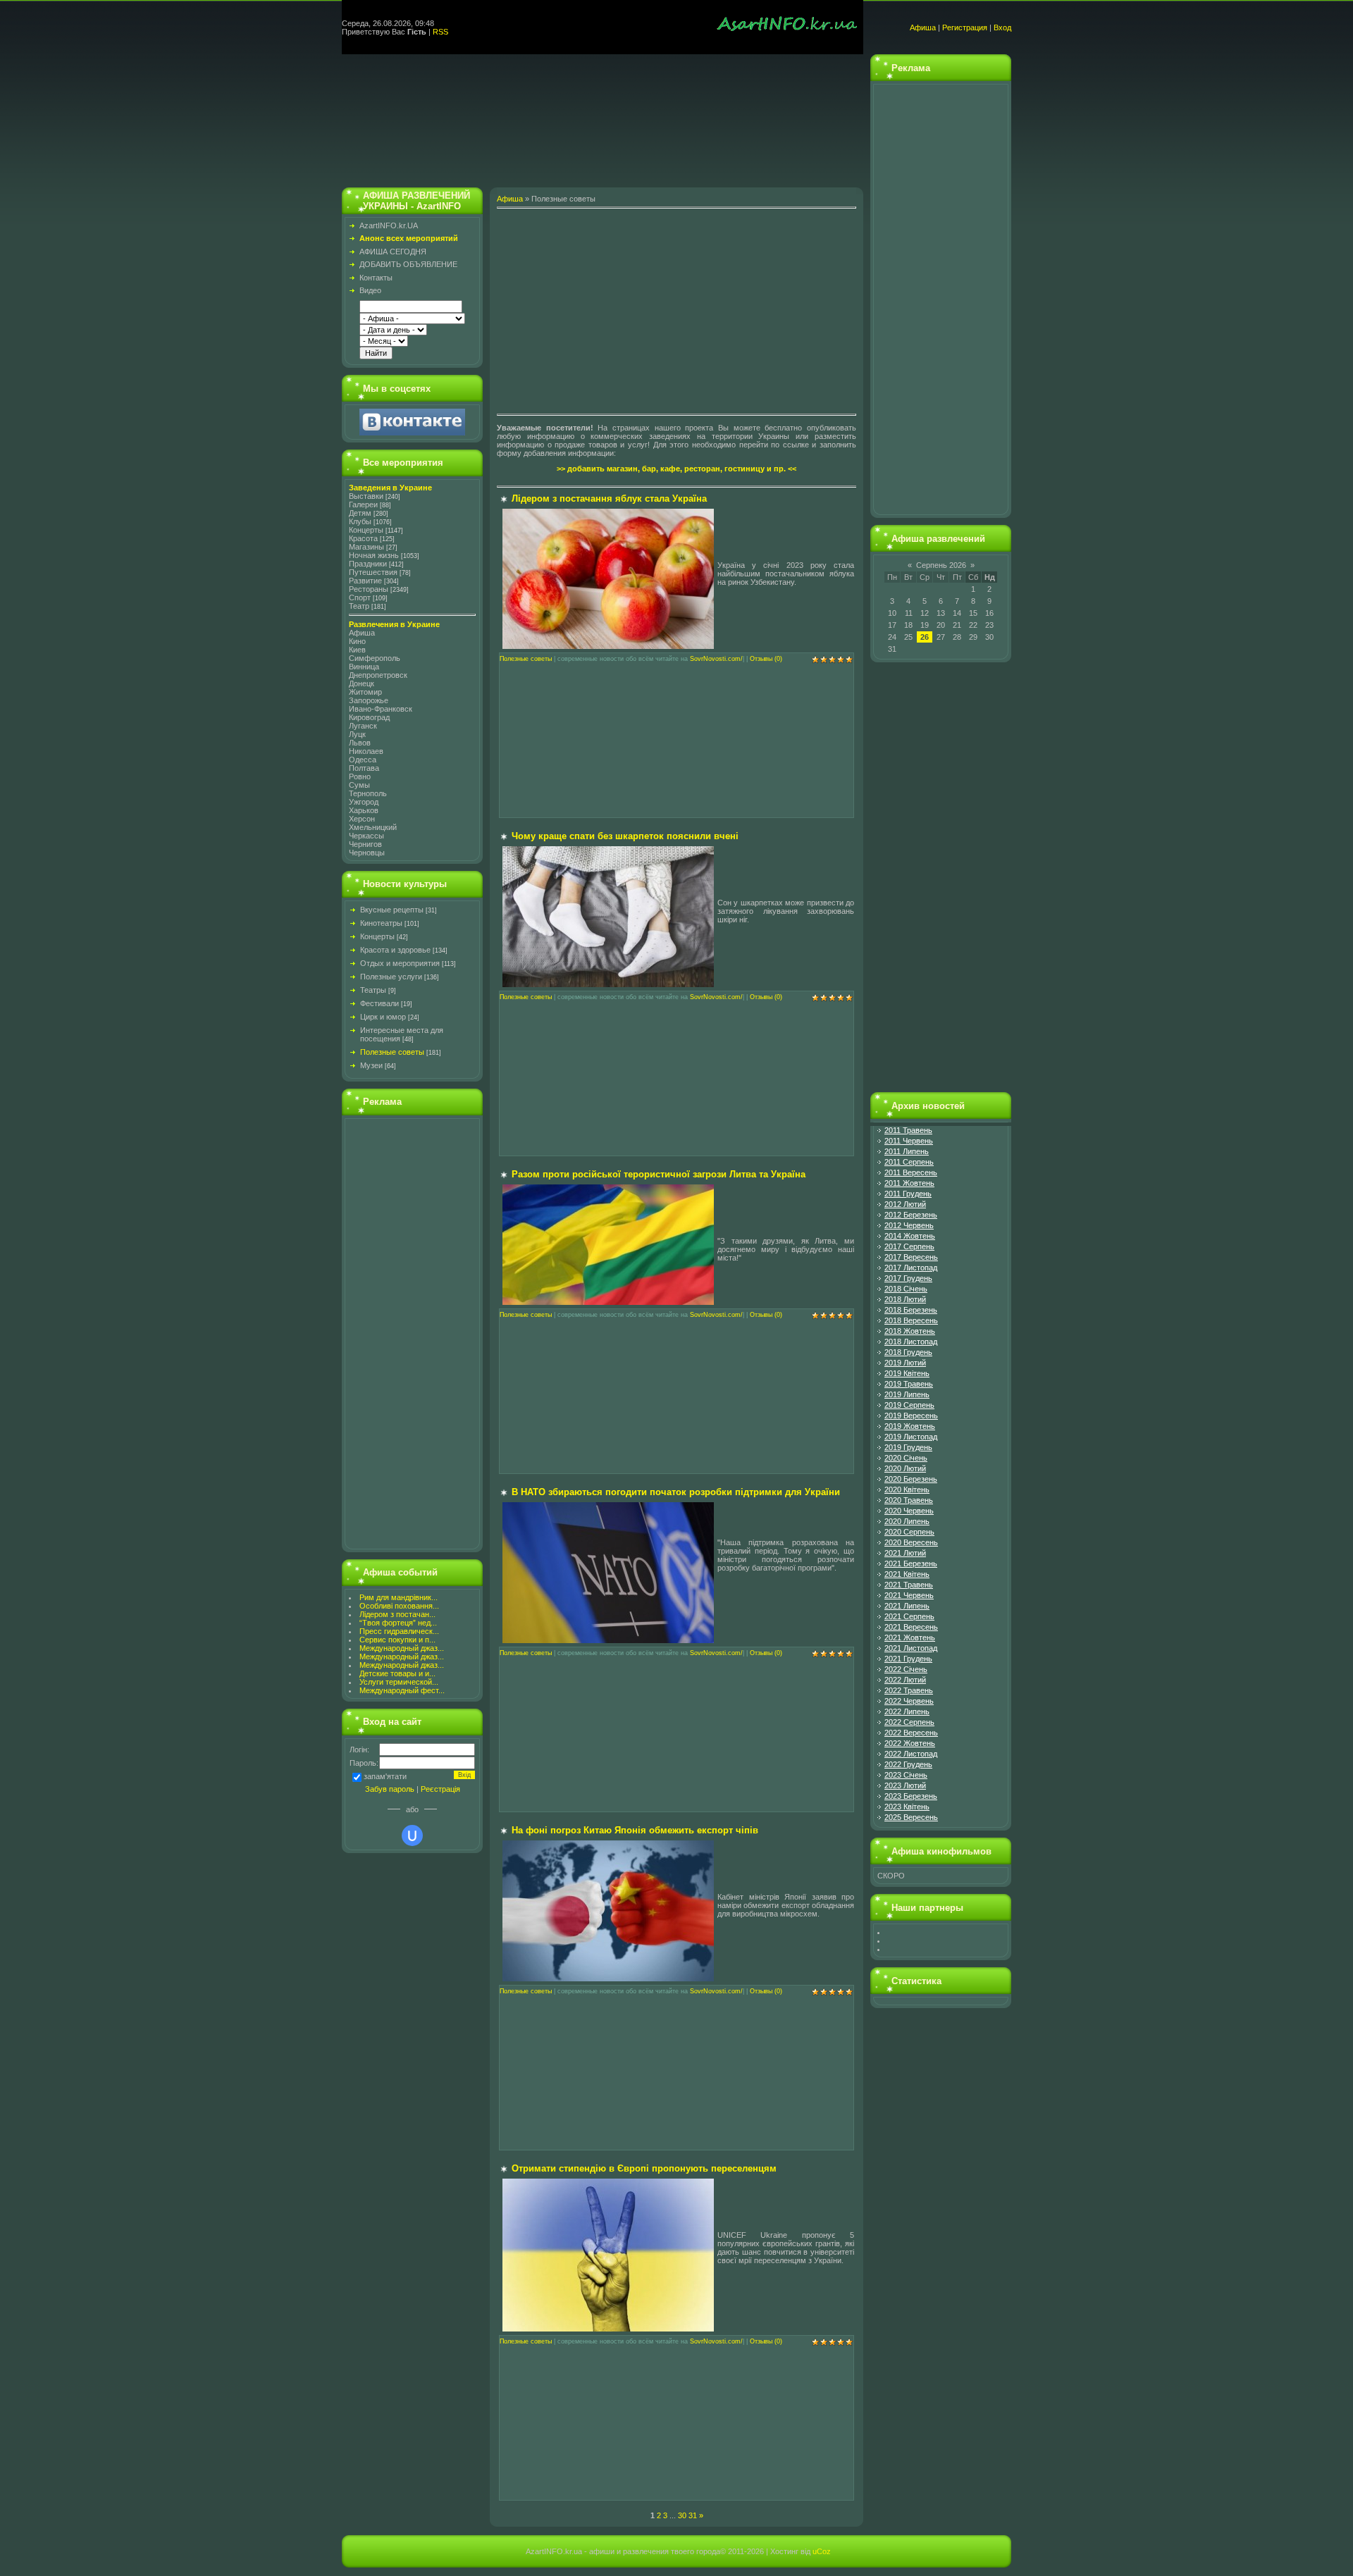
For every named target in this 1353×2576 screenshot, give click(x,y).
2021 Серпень (909, 1616)
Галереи (363, 504)
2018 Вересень (911, 1320)
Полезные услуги (391, 977)
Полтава (364, 768)
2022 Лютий (905, 1680)
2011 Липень (907, 1151)
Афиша (923, 27)
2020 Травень (909, 1500)
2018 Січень (906, 1289)
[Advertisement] (603, 117)
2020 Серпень (909, 1532)
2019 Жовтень (910, 1426)
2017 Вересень (911, 1257)
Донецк (362, 683)
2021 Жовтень (910, 1637)
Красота (363, 538)
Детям (360, 513)
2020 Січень (906, 1458)
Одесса (363, 760)
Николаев (366, 751)
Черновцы (367, 853)
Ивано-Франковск (381, 709)
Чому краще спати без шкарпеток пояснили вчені (625, 836)
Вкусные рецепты (392, 910)
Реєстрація (440, 1789)
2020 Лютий (905, 1468)
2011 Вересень (911, 1172)
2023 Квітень (907, 1807)
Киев (357, 650)
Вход (1002, 27)
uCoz (822, 2551)
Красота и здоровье (395, 950)
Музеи (371, 1065)
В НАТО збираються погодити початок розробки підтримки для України (676, 1492)
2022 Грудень (908, 1764)
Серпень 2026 (941, 565)
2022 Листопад (911, 1754)
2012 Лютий (905, 1204)
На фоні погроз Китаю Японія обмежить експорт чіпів (635, 1830)
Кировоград (369, 717)
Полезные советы (392, 1052)
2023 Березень (911, 1796)
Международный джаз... (402, 1648)
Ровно (360, 776)
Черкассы (366, 836)
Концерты (366, 530)
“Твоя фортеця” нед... (398, 1623)
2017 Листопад (911, 1268)
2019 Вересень (911, 1416)
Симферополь (375, 658)
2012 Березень (911, 1215)
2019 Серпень (909, 1405)
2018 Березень (911, 1310)
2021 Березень (911, 1563)
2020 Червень (909, 1511)
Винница (364, 667)
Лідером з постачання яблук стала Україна (609, 499)
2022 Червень (909, 1701)
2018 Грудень (908, 1352)
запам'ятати (385, 1776)
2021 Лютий (905, 1553)
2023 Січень (906, 1775)
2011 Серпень (909, 1162)
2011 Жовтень (909, 1183)
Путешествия (373, 572)
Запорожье (369, 700)
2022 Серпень (909, 1722)
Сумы (359, 785)
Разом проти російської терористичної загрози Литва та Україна (659, 1174)
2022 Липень (907, 1711)
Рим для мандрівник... (399, 1597)
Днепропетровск (378, 675)
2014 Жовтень (910, 1236)
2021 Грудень (908, 1659)
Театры (373, 990)
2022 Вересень (911, 1733)
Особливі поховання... (399, 1606)
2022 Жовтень (910, 1743)
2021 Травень (909, 1585)
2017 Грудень (908, 1278)
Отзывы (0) (766, 659)
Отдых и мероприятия (400, 963)
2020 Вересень (911, 1542)
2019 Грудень (908, 1447)
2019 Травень (909, 1384)
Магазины (366, 547)
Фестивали (379, 1003)
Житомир (365, 692)
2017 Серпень (909, 1246)
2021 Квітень (907, 1574)
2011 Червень (909, 1141)
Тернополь (368, 793)
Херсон (362, 819)
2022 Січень (906, 1669)
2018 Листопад (911, 1342)
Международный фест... (402, 1690)
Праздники (368, 564)
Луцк (357, 734)
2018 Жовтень (910, 1331)
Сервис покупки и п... (397, 1640)
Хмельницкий (373, 827)
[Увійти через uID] (412, 1835)
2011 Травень (908, 1130)
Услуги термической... (399, 1682)
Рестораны (369, 589)
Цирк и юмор (383, 1017)
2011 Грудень (908, 1194)
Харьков (364, 810)
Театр (359, 606)
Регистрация (965, 27)
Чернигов (365, 844)
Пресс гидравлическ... (399, 1631)
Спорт (360, 597)
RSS (440, 32)
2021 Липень (907, 1606)
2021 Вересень (911, 1627)
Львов (360, 743)
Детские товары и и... (397, 1673)
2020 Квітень (907, 1490)
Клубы (360, 521)
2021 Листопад (911, 1648)
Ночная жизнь (374, 555)
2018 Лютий (905, 1299)
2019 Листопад (911, 1437)
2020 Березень (911, 1479)
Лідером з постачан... (397, 1614)
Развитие (365, 581)
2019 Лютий (905, 1363)
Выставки (366, 496)
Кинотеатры (381, 923)
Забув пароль (390, 1789)
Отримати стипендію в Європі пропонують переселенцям (644, 2168)
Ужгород (364, 802)
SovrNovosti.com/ (716, 659)
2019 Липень (907, 1394)
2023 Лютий (905, 1785)
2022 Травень (909, 1690)
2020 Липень (907, 1521)
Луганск (363, 726)
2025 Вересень (911, 1817)
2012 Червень (909, 1225)
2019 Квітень (907, 1373)
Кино (357, 641)
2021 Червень (909, 1595)
